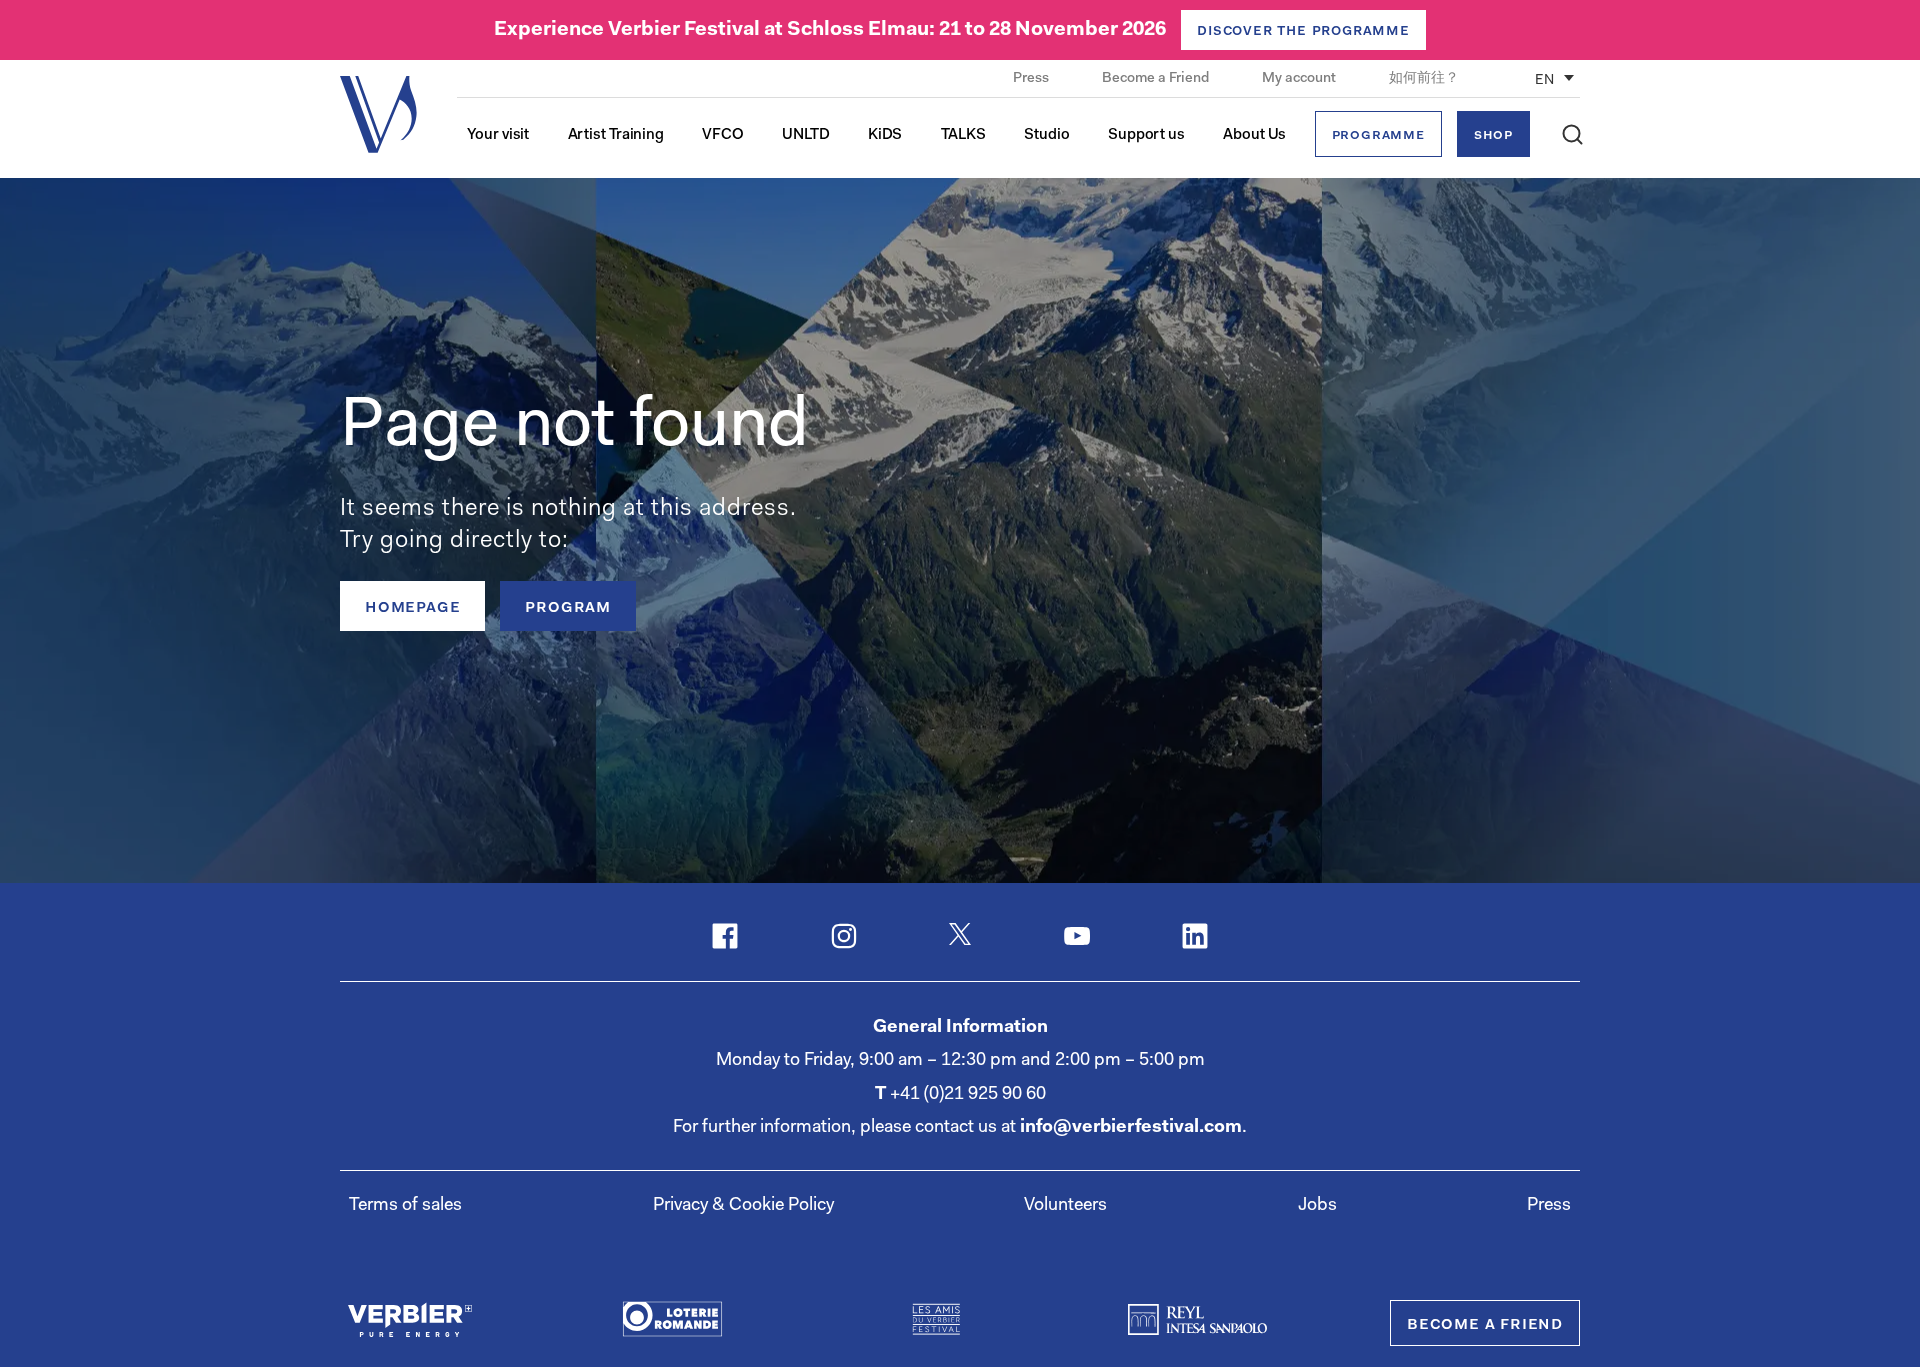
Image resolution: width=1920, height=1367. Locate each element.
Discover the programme (1303, 31)
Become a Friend (1157, 79)
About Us (1254, 135)
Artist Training (616, 135)
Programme (1378, 135)
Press (1032, 79)
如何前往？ (1424, 79)
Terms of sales (405, 1206)
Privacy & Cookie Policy (743, 1206)
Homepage (412, 608)
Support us (1146, 135)
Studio (1046, 135)
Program (568, 608)
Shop (1493, 135)
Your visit (498, 135)
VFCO (723, 135)
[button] (1572, 134)
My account (1300, 79)
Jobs (1317, 1206)
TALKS (964, 135)
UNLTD (806, 135)
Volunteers (1065, 1206)
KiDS (885, 135)
